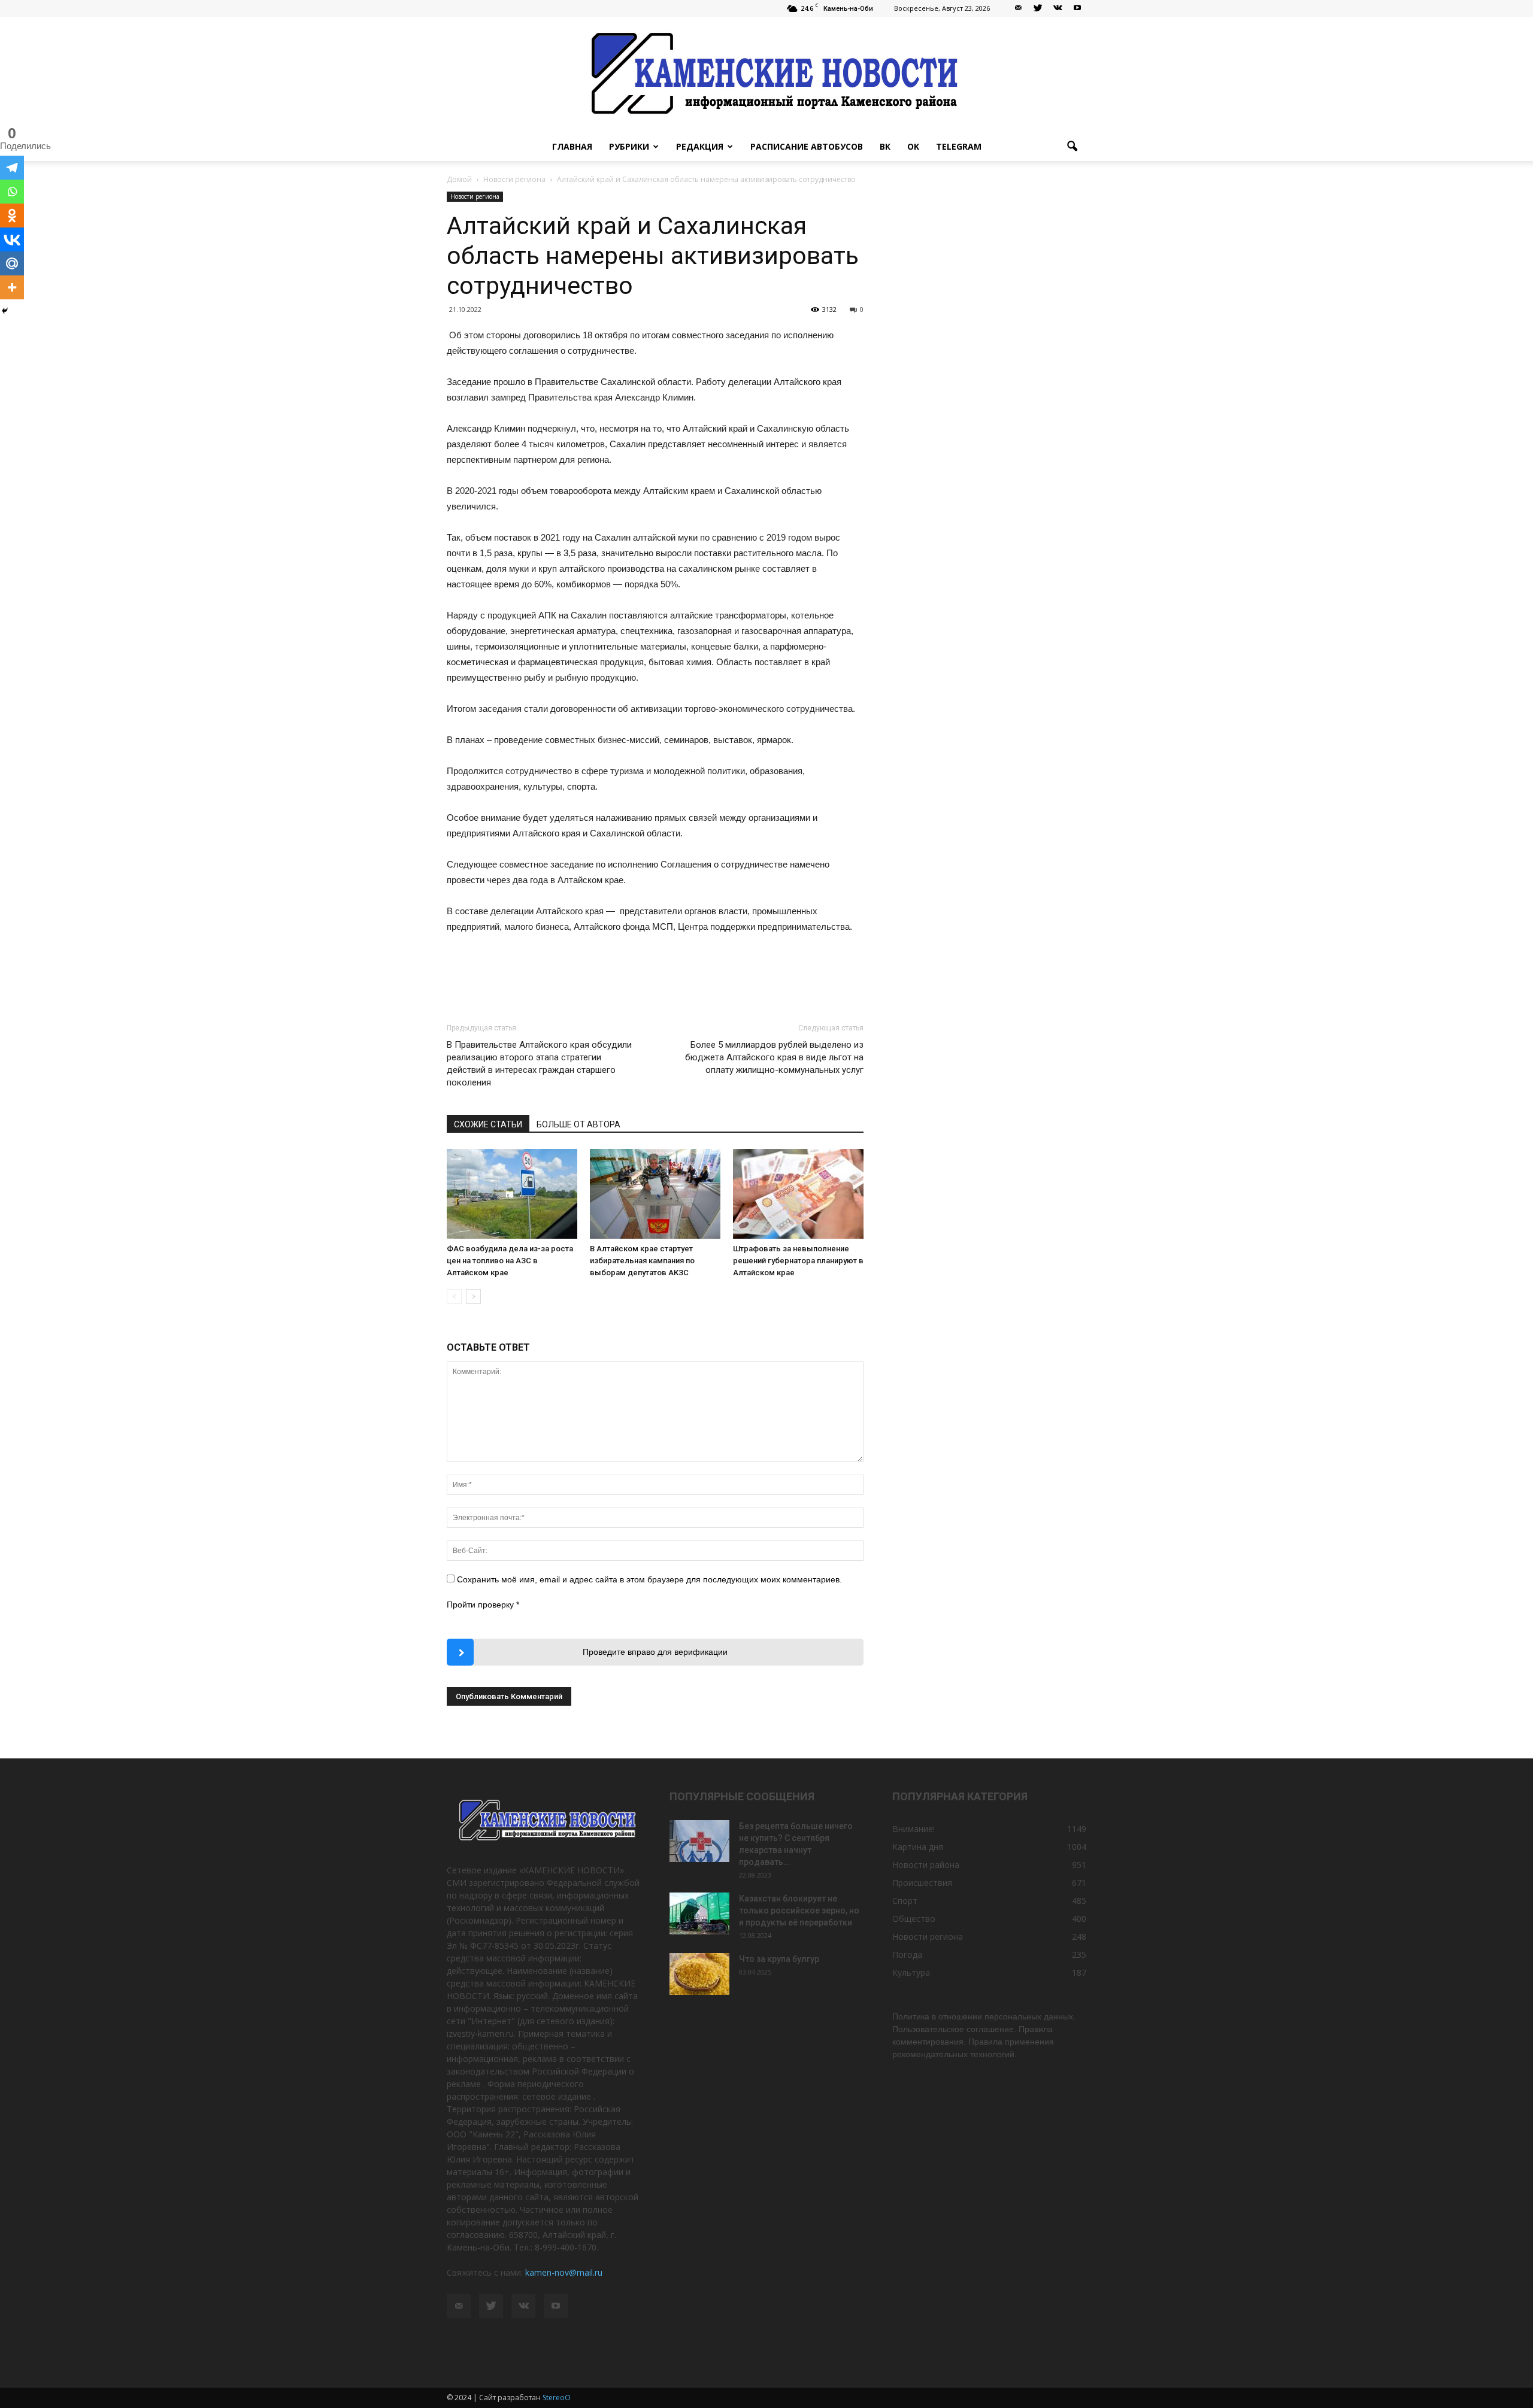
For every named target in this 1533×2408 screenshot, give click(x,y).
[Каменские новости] (766, 75)
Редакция (700, 146)
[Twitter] (1038, 8)
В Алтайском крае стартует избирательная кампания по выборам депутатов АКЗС (642, 1261)
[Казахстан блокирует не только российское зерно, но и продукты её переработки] (699, 1913)
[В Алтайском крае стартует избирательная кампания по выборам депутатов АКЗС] (655, 1194)
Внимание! (914, 1829)
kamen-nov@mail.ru (564, 2272)
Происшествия (922, 1883)
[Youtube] (1077, 8)
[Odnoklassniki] (12, 216)
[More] (12, 287)
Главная (572, 146)
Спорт (905, 1901)
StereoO (557, 2398)
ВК (885, 146)
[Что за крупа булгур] (699, 1974)
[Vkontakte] (12, 239)
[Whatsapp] (12, 192)
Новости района (926, 1865)
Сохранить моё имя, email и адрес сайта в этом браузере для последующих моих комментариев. (649, 1579)
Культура (911, 1972)
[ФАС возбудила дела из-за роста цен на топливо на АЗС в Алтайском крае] (512, 1194)
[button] (1072, 147)
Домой (459, 179)
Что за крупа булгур (779, 1959)
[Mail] (1018, 8)
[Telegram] (12, 168)
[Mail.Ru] (12, 263)
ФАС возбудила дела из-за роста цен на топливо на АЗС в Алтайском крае (510, 1261)
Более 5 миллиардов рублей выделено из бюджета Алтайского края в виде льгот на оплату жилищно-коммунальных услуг (774, 1057)
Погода (907, 1954)
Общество (914, 1919)
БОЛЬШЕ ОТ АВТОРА (578, 1124)
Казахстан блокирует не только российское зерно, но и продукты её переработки (799, 1910)
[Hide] (5, 311)
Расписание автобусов (807, 146)
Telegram (959, 146)
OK (913, 146)
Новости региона (475, 196)
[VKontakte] (1058, 8)
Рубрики (629, 146)
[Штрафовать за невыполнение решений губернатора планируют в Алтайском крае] (798, 1194)
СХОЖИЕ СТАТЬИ (488, 1124)
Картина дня (918, 1847)
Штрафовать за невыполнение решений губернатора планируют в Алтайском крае (798, 1261)
